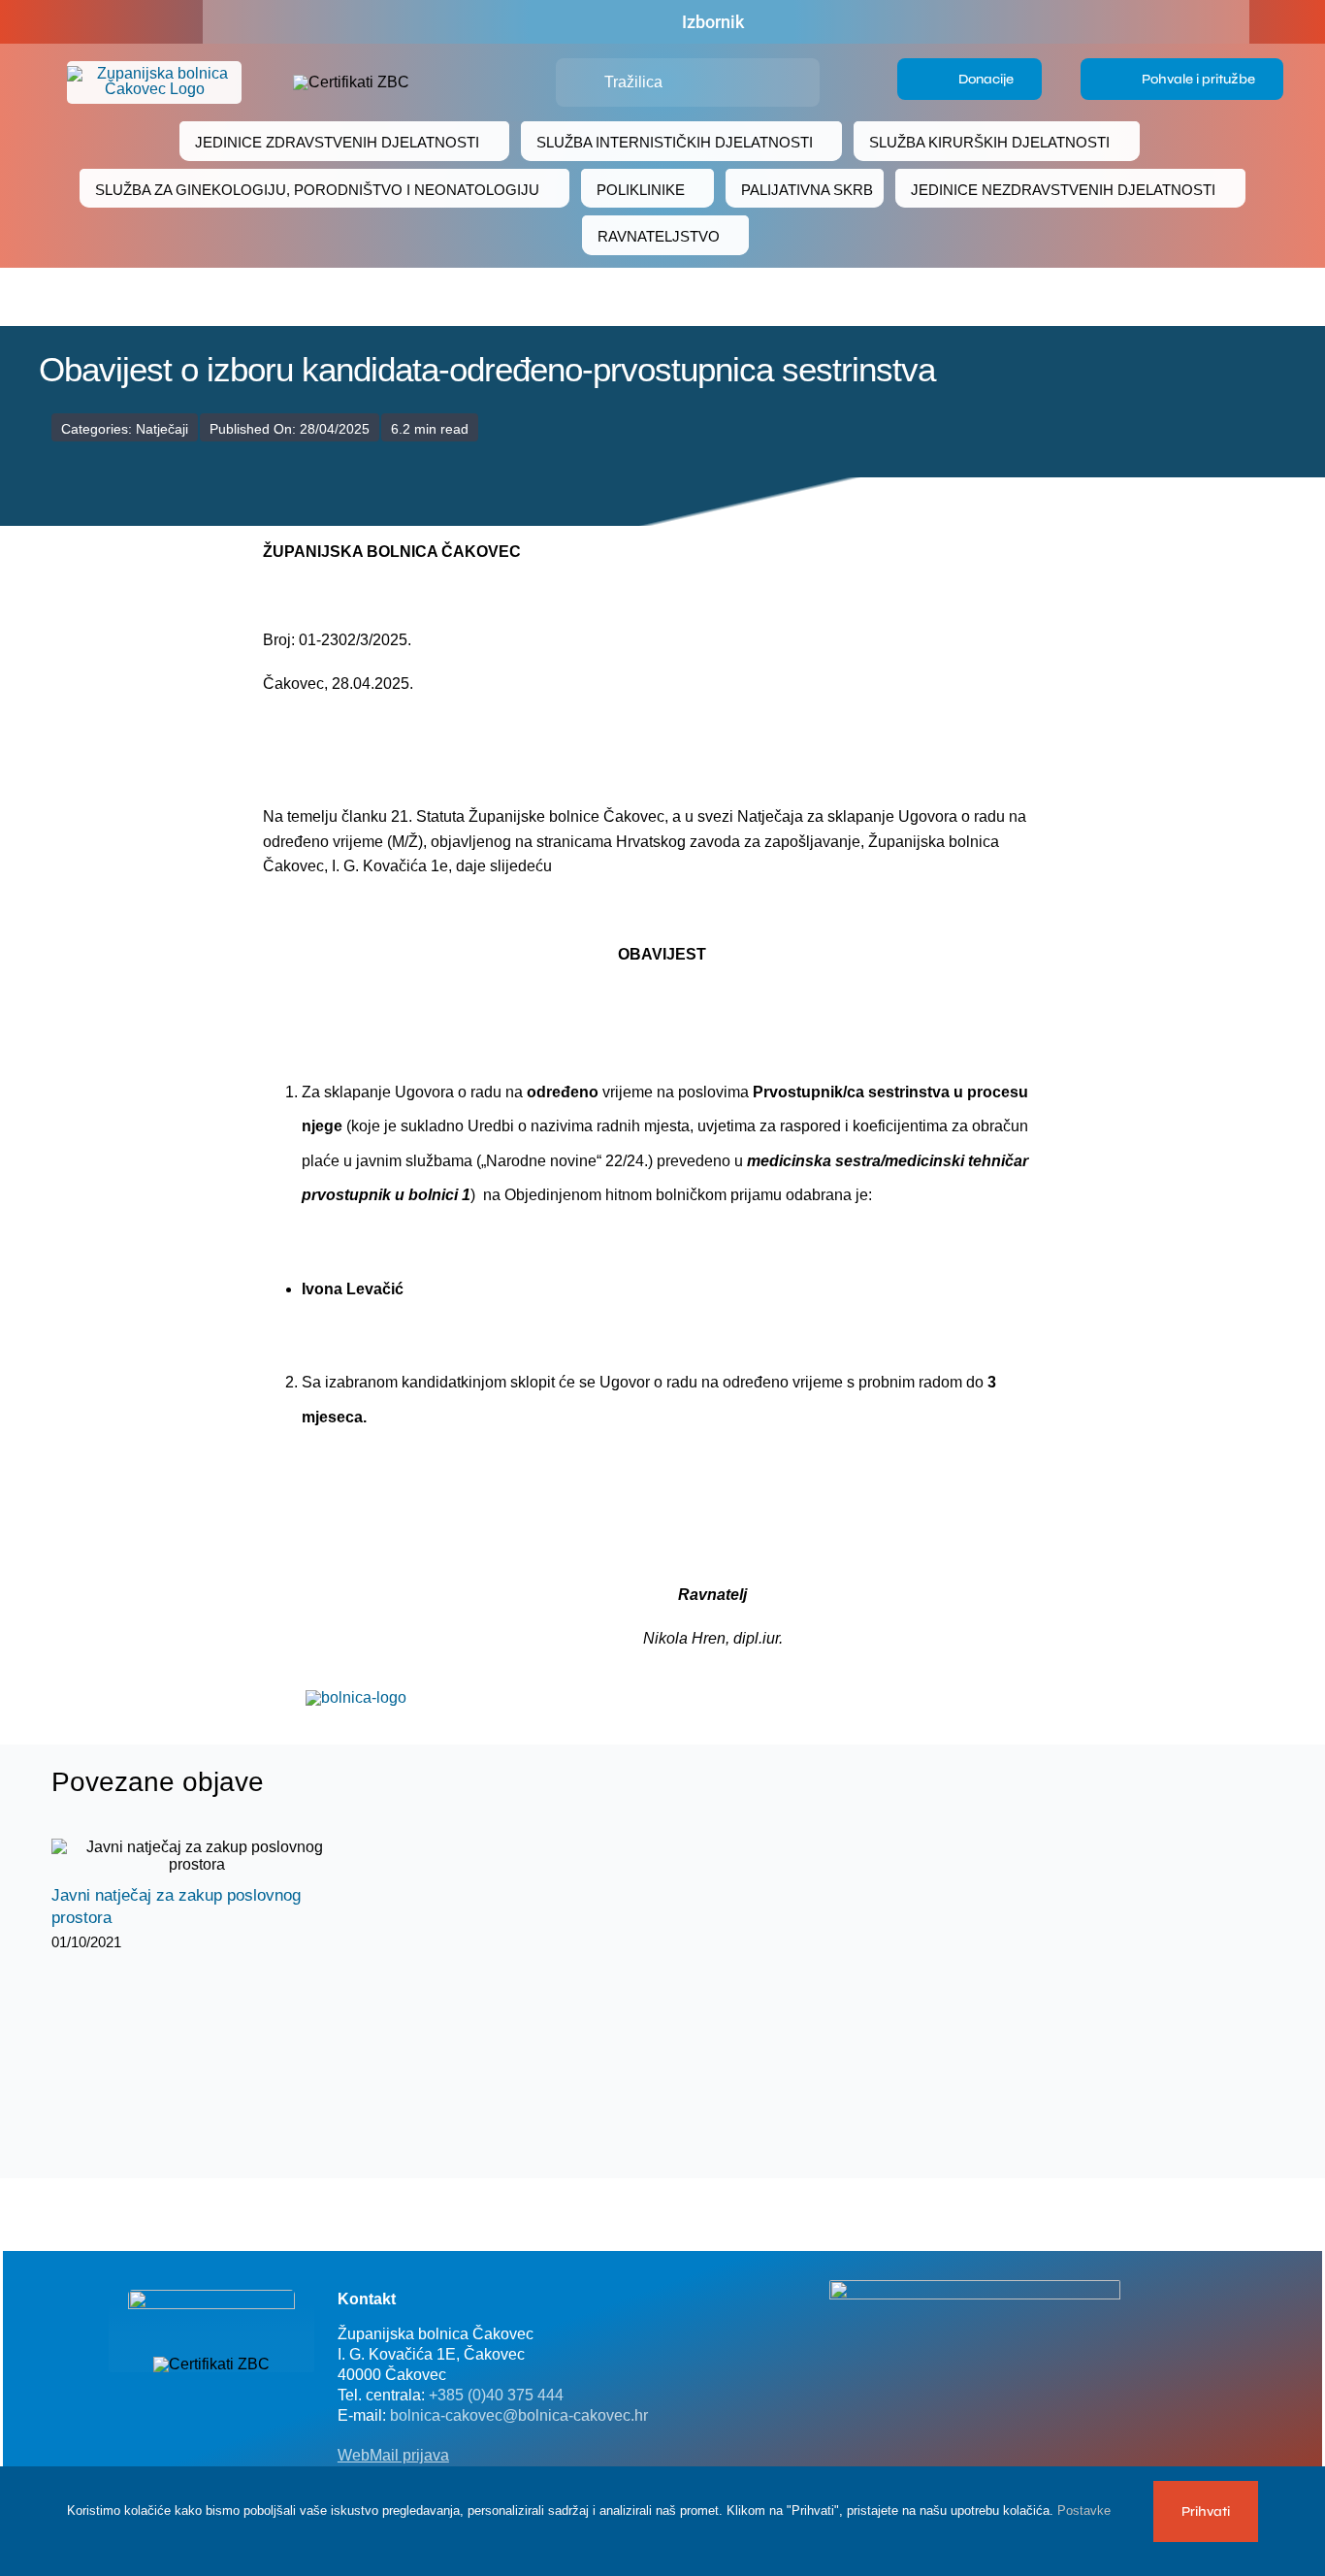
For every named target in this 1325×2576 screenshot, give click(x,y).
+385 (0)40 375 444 (496, 2395)
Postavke (1086, 2511)
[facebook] (102, 22)
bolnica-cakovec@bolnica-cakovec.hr (519, 2415)
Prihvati (1206, 2511)
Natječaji (162, 429)
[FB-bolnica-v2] (975, 2287)
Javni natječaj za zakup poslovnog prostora (180, 1856)
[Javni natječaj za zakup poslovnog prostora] (197, 1856)
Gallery (214, 1856)
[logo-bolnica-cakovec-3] (356, 1697)
